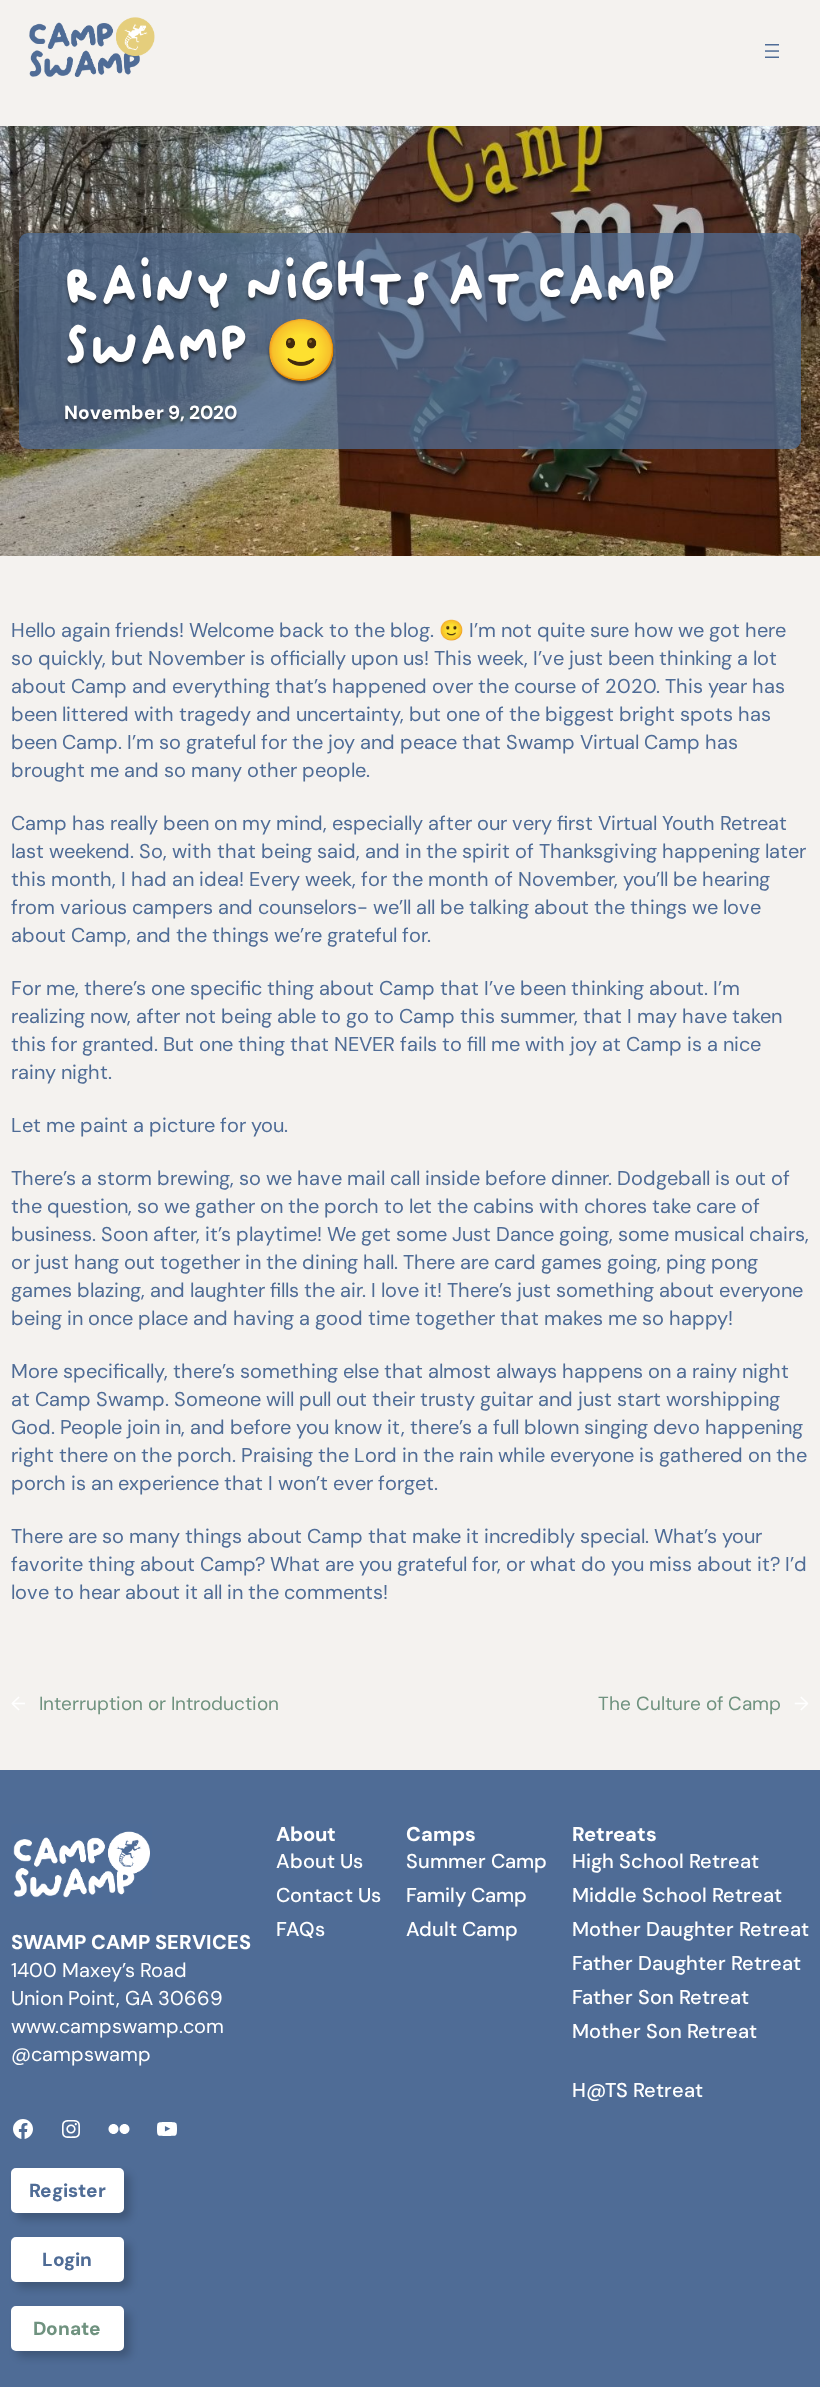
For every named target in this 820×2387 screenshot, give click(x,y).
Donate (67, 2328)
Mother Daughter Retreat (690, 1929)
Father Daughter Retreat (686, 1963)
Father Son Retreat (660, 1997)
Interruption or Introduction (159, 1703)
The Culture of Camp (689, 1703)
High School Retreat (665, 1861)
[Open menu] (772, 51)
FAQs (300, 1929)
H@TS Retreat (637, 2090)
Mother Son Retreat (664, 2031)
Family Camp (466, 1895)
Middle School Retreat (677, 1895)
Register (67, 2190)
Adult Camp (462, 1929)
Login (67, 2259)
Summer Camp (476, 1861)
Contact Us (328, 1895)
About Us (319, 1861)
